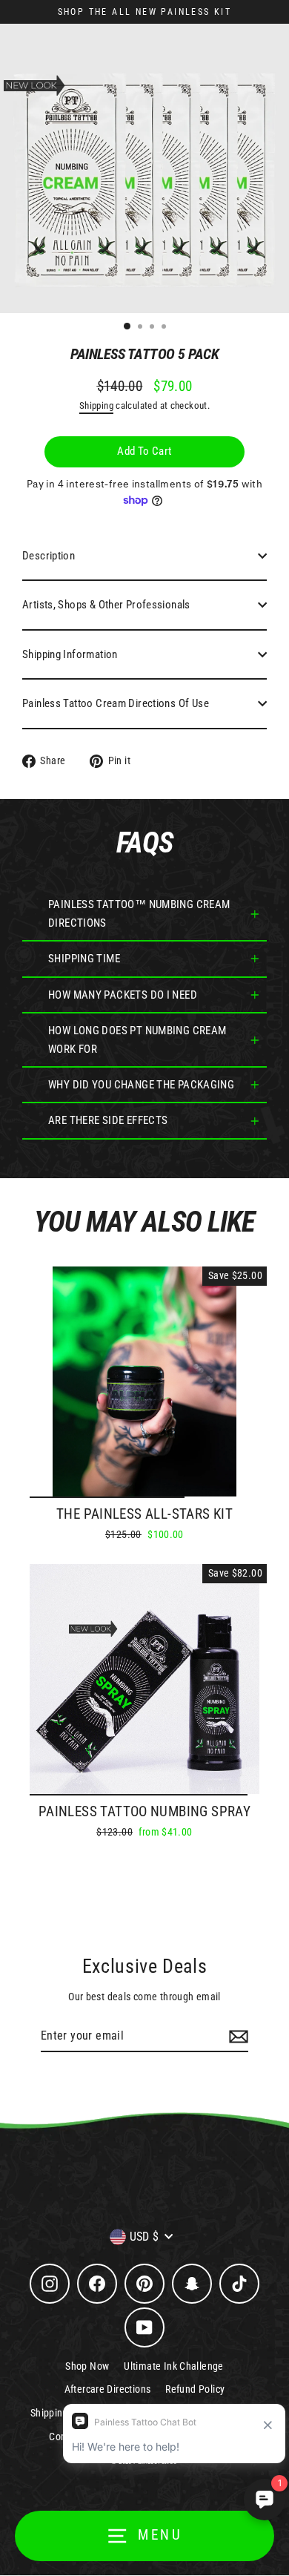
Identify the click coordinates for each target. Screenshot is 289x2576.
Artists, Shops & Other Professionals (106, 605)
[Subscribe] (236, 2037)
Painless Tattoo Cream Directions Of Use (116, 703)
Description (49, 556)
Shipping (96, 405)
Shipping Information (70, 654)
